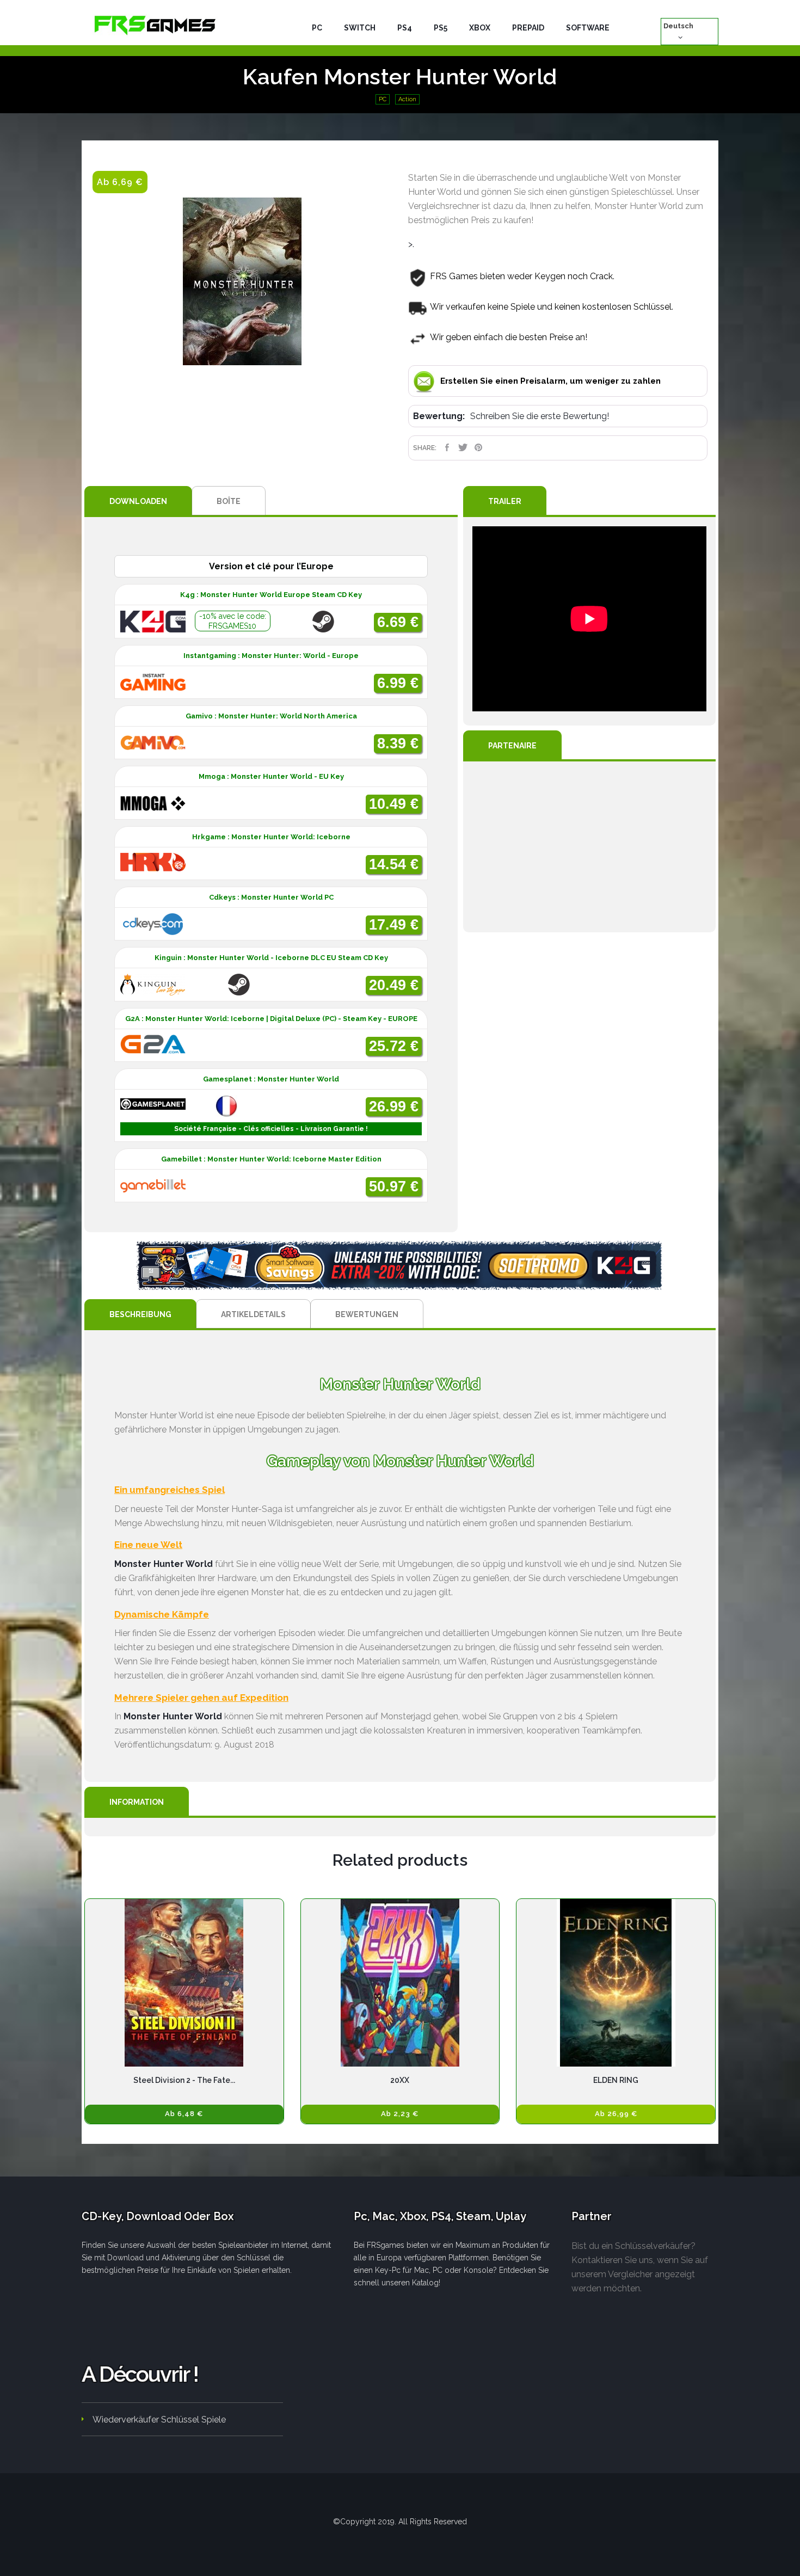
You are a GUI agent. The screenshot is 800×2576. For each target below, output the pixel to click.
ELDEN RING (616, 2080)
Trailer (505, 501)
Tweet (463, 447)
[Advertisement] (589, 847)
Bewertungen (367, 1314)
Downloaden (138, 501)
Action (407, 99)
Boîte (229, 501)
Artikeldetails (253, 1314)
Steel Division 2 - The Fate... (184, 2080)
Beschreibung (140, 1314)
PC (383, 99)
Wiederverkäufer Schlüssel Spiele (159, 2420)
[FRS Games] (155, 24)
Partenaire (512, 746)
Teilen (447, 447)
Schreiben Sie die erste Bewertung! (540, 416)
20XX (400, 2080)
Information (137, 1802)
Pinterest (479, 447)
